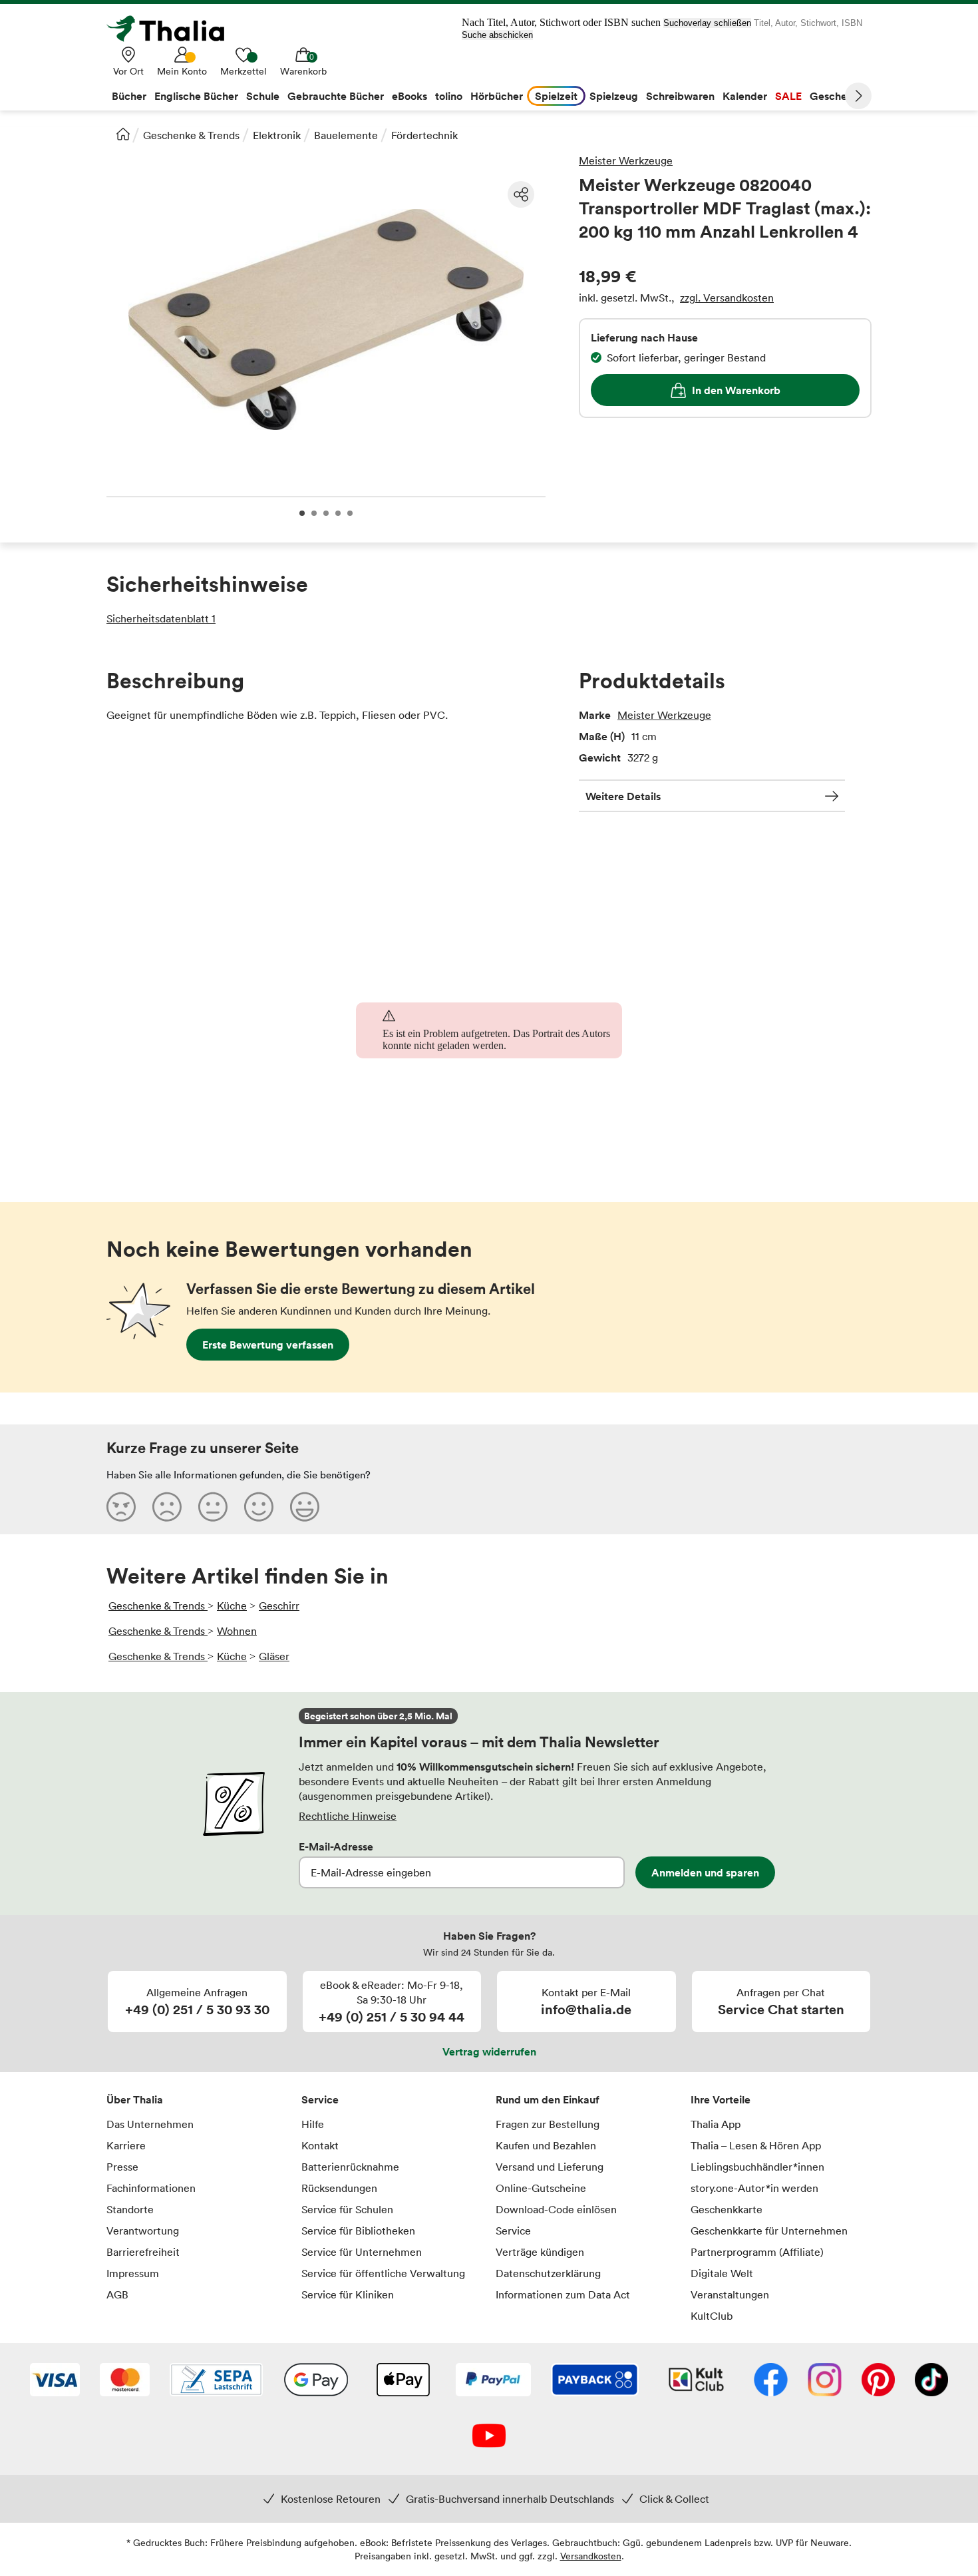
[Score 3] (213, 1506)
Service (320, 2099)
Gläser (274, 1656)
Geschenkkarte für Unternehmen (769, 2231)
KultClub (712, 2316)
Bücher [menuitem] (129, 96)
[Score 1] (121, 1506)
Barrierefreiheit (143, 2252)
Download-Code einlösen (556, 2209)
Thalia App (716, 2124)
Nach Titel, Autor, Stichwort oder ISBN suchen (561, 22)
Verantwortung (143, 2231)
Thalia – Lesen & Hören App (756, 2145)
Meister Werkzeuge (626, 160)
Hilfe (313, 2124)
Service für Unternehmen (362, 2252)
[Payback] (595, 2381)
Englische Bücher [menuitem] (196, 96)
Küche (232, 1606)
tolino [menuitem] (449, 96)
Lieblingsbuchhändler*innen (757, 2167)
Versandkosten (591, 2556)
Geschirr (279, 1606)
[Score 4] (259, 1506)
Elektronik (277, 135)
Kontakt (320, 2145)
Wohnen (237, 1631)
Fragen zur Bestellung (548, 2124)
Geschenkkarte (727, 2209)
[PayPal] (493, 2381)
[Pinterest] (878, 2381)
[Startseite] (123, 134)
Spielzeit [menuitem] (556, 96)
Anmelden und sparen (705, 1872)
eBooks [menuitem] (409, 96)
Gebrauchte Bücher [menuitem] (336, 96)
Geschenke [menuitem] (837, 96)
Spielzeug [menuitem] (614, 96)
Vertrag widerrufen (489, 2051)
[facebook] (771, 2381)
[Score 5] (305, 1506)
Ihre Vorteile (721, 2099)
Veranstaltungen (730, 2294)
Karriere (126, 2145)
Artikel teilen (521, 194)
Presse (122, 2167)
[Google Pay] (316, 2381)
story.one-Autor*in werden (754, 2188)
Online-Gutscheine (541, 2188)
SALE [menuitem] (788, 96)
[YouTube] (489, 2437)
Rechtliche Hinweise (348, 1816)
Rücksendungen (339, 2188)
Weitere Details (623, 796)
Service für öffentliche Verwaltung (383, 2273)
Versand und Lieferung (550, 2167)
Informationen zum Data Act (563, 2294)
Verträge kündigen (540, 2252)
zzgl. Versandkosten (727, 298)
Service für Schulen (347, 2209)
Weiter (858, 96)
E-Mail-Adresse (336, 1846)
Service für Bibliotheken (358, 2231)
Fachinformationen (151, 2188)
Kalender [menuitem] (745, 96)
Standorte (130, 2209)
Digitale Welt (722, 2273)
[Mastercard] (125, 2381)
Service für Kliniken (348, 2294)
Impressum (133, 2273)
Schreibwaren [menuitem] (680, 96)
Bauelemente (346, 135)
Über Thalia (135, 2099)
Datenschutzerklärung (548, 2273)
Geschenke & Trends (191, 135)
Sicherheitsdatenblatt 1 (161, 618)
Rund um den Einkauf (548, 2099)
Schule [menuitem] (263, 96)
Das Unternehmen (150, 2124)
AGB (117, 2294)
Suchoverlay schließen (707, 23)
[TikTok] (931, 2381)
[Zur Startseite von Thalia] (173, 29)
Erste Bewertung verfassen (268, 1345)
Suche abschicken (497, 35)
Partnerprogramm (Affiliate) (757, 2252)
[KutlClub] (696, 2381)
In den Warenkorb (736, 390)
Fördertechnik (424, 135)
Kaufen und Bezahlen (546, 2145)
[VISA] (55, 2381)
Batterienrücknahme (350, 2167)
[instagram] (825, 2381)
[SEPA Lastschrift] (216, 2381)
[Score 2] (167, 1506)
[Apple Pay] (403, 2381)
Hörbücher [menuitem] (497, 96)
